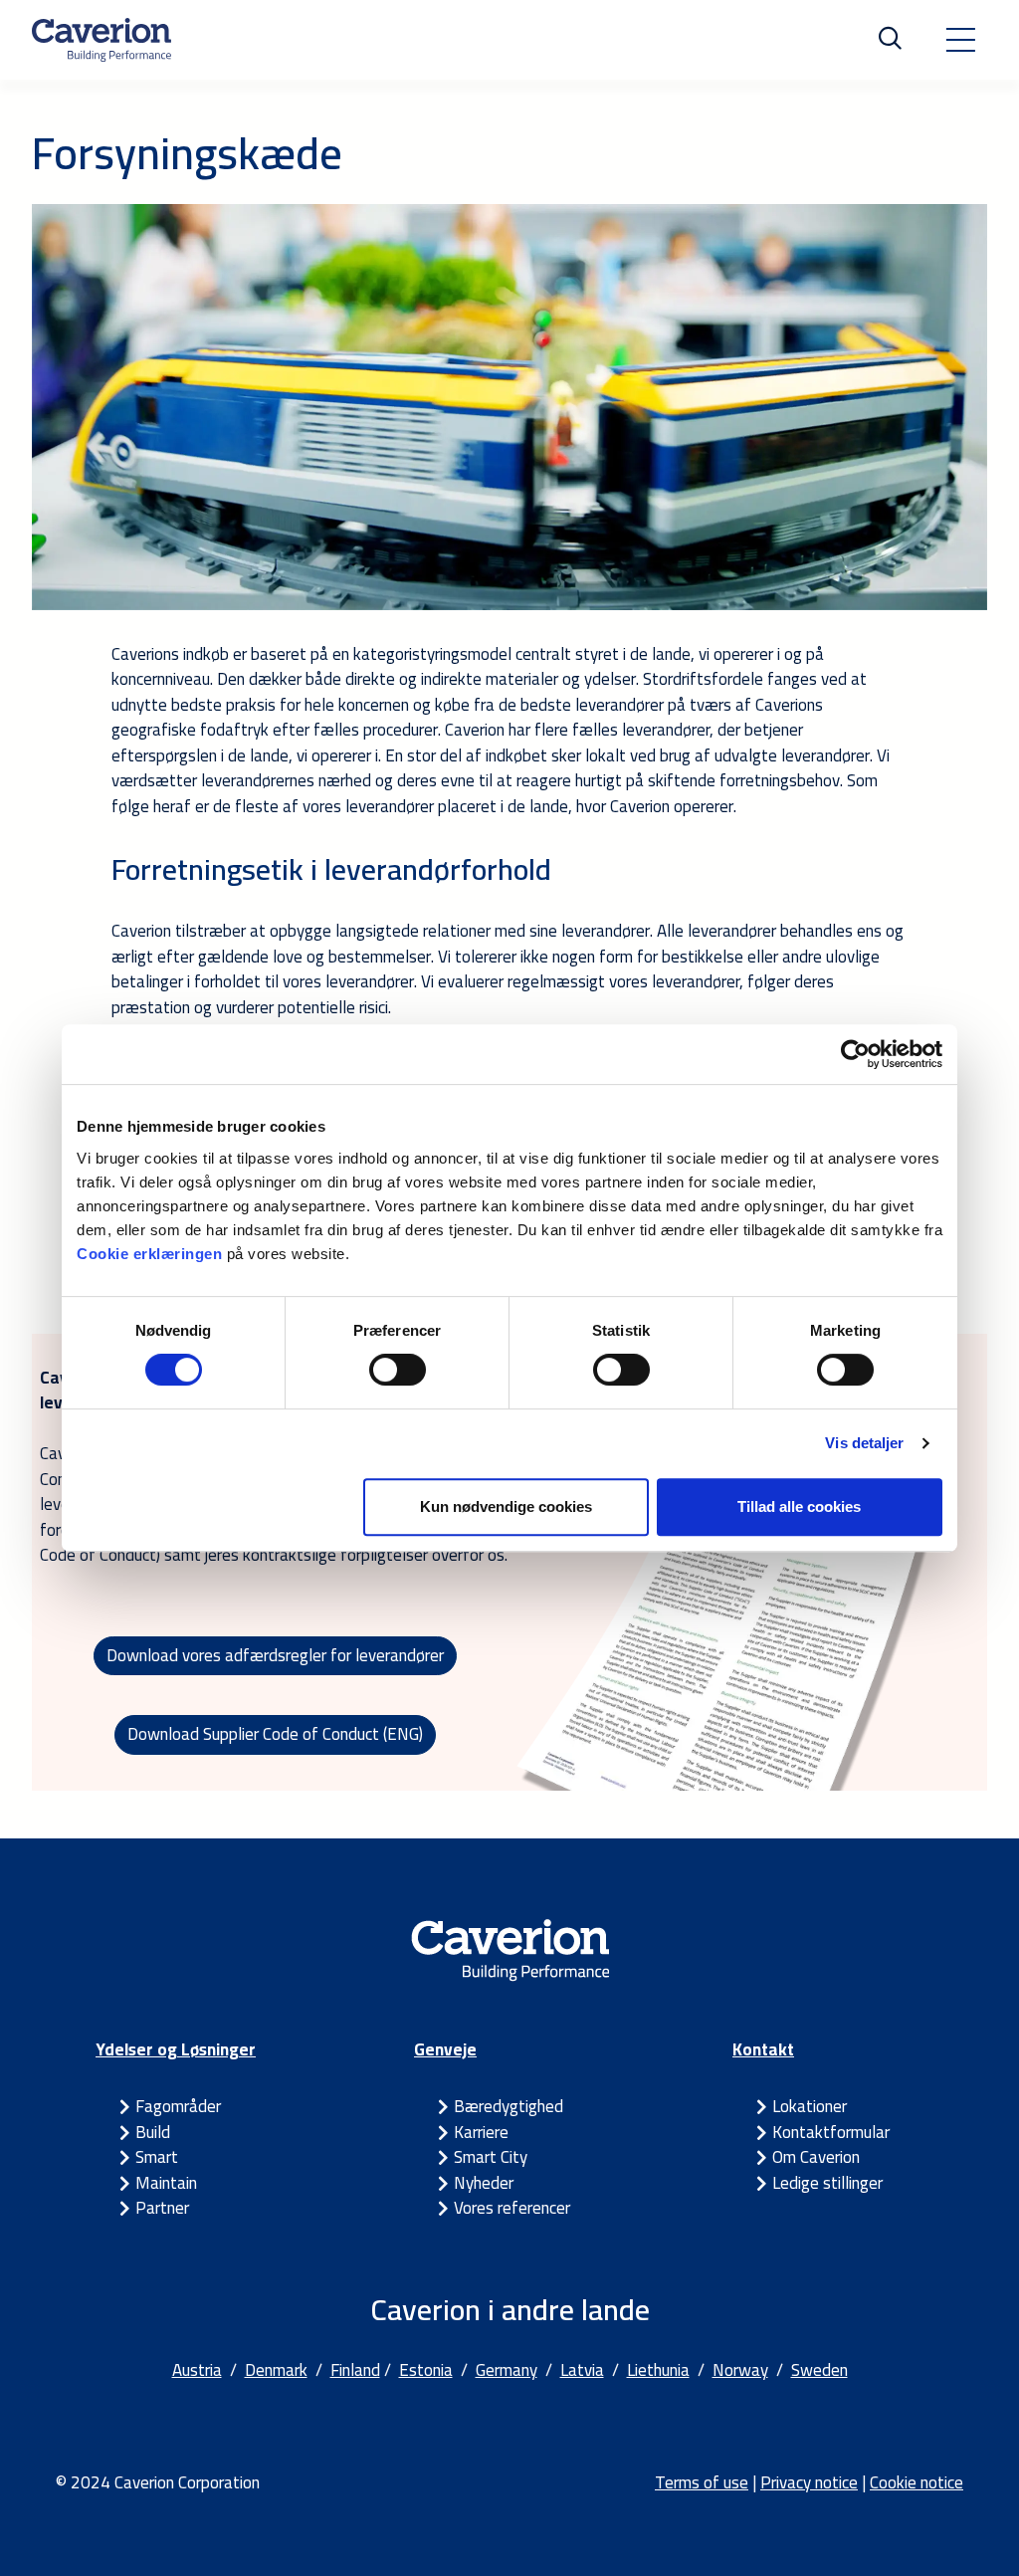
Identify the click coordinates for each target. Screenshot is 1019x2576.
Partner (162, 2208)
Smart (157, 2157)
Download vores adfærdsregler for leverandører (275, 1655)
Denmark (276, 2370)
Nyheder (484, 2183)
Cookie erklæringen (152, 1254)
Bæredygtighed (509, 2106)
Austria (197, 2370)
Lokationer (810, 2106)
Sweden (819, 2370)
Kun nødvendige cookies (506, 1506)
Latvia (582, 2370)
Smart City (491, 2157)
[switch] (398, 1370)
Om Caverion (816, 2157)
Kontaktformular (831, 2132)
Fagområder (178, 2106)
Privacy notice (809, 2482)
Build (153, 2132)
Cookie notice (917, 2482)
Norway (740, 2370)
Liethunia (658, 2370)
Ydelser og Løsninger (176, 2049)
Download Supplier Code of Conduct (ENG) (275, 1734)
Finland (355, 2370)
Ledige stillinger (827, 2183)
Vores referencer (512, 2208)
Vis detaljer (864, 1443)
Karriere (481, 2132)
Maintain (166, 2183)
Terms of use (702, 2482)
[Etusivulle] (102, 40)
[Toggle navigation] (960, 40)
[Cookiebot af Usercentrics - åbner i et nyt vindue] (855, 1054)
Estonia (426, 2370)
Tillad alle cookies (799, 1506)
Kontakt (763, 2049)
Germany (507, 2370)
